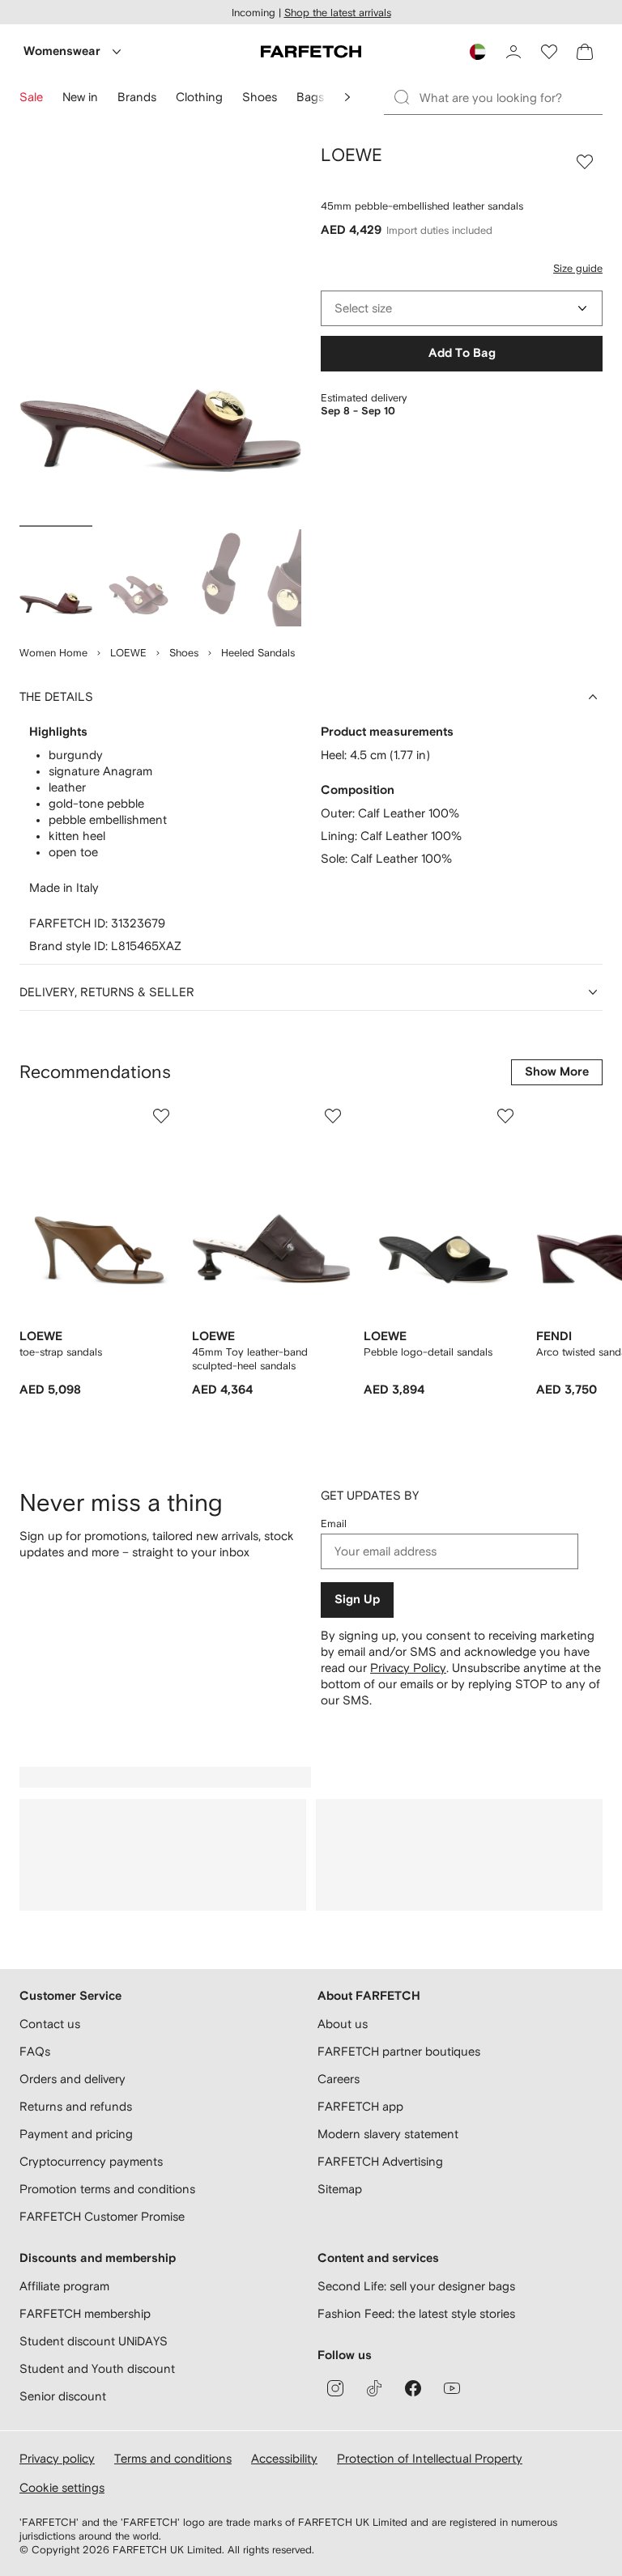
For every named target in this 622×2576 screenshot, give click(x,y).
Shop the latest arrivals (338, 13)
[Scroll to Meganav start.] (347, 97)
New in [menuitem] (80, 97)
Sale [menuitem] (31, 97)
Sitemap (340, 2189)
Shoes (184, 653)
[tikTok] (374, 2388)
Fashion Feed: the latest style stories (416, 2313)
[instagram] (335, 2388)
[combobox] (462, 308)
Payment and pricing (76, 2134)
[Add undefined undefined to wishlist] (161, 1116)
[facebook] (413, 2388)
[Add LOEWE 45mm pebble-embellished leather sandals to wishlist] (585, 162)
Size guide (578, 268)
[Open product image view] (160, 332)
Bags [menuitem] (310, 97)
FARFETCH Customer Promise (102, 2216)
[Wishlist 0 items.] (549, 52)
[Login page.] (513, 52)
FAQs (35, 2051)
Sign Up (357, 1600)
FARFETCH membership (85, 2313)
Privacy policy (57, 2458)
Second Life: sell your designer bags (416, 2286)
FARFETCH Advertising (380, 2161)
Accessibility (284, 2458)
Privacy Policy (408, 1668)
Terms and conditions (173, 2458)
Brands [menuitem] (137, 97)
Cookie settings (62, 2487)
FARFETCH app (360, 2106)
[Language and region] (478, 52)
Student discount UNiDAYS (94, 2341)
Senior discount (63, 2396)
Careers (339, 2079)
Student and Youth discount (97, 2368)
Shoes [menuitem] (260, 97)
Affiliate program (64, 2286)
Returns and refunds (76, 2106)
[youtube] (452, 2388)
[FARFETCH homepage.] (311, 52)
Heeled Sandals (258, 653)
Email (334, 1524)
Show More (557, 1072)
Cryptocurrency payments (91, 2161)
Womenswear (62, 51)
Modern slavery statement (388, 2134)
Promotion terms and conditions (107, 2189)
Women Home (53, 653)
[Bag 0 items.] (585, 52)
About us (343, 2024)
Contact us (50, 2024)
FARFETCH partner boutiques (399, 2051)
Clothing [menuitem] (199, 97)
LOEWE (128, 653)
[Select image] (56, 578)
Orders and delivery (72, 2079)
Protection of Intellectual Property (430, 2458)
